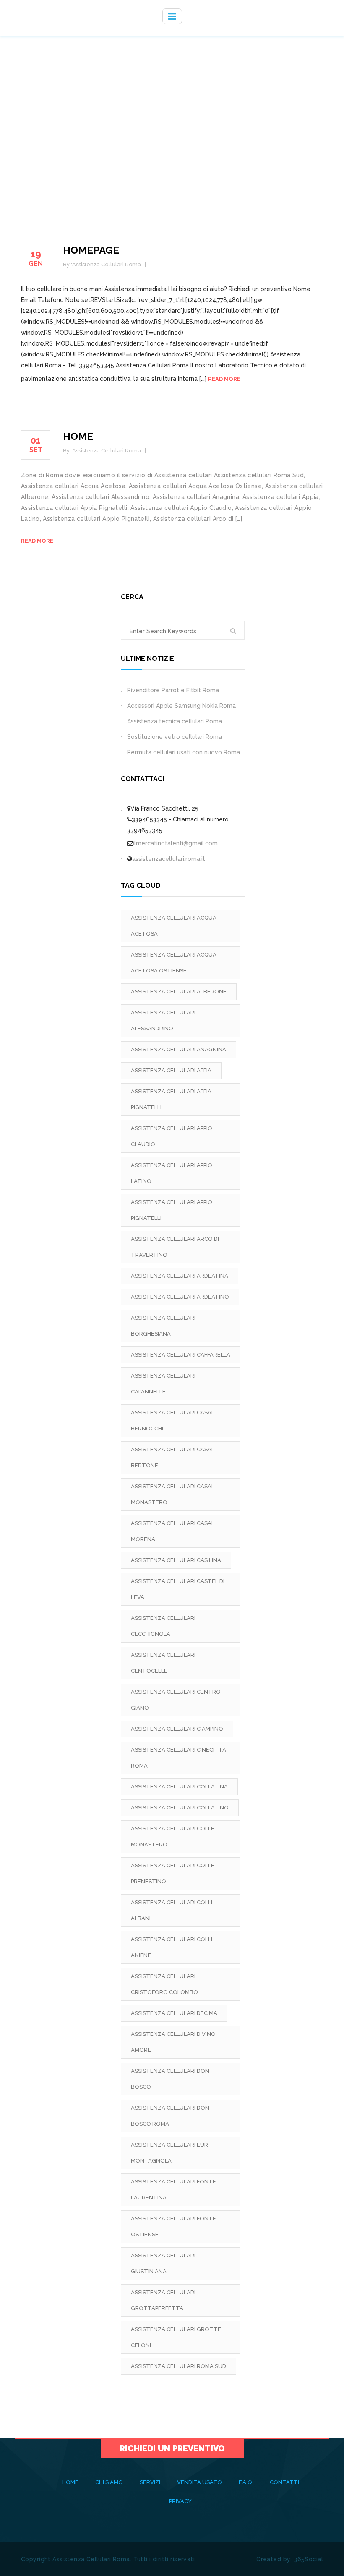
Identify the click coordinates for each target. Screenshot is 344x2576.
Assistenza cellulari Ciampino (177, 1729)
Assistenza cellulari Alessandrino (163, 1020)
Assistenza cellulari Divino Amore (173, 2042)
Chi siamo (109, 2482)
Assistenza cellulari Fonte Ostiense (173, 2226)
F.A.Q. (246, 2482)
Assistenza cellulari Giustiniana (163, 2263)
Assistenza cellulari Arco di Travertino (175, 1247)
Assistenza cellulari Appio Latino (172, 1173)
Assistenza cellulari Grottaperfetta (163, 2300)
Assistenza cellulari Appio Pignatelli (172, 1210)
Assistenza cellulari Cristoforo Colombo (164, 1984)
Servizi (150, 2482)
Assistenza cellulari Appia (171, 1070)
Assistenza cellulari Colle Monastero (173, 1836)
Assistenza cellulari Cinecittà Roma (179, 1758)
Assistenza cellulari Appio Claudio (172, 1136)
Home (78, 436)
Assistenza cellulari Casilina (176, 1560)
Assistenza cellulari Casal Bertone (173, 1457)
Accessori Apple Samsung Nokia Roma (181, 706)
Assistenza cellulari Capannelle (163, 1384)
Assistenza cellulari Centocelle (163, 1663)
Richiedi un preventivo (172, 2449)
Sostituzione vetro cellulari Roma (175, 737)
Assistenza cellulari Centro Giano (176, 1700)
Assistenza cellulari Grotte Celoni (176, 2337)
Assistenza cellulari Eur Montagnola (169, 2153)
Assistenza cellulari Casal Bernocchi (173, 1421)
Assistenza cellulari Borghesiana (163, 1326)
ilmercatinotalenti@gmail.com (175, 843)
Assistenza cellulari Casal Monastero (173, 1494)
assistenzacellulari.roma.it (169, 859)
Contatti (284, 2482)
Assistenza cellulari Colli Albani (172, 1910)
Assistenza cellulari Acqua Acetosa (174, 926)
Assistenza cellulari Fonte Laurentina (173, 2190)
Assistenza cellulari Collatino (180, 1808)
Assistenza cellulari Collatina (179, 1787)
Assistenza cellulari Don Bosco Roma (170, 2116)
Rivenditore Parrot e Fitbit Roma (173, 690)
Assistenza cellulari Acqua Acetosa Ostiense (174, 963)
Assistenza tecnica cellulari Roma (175, 721)
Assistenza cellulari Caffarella (181, 1355)
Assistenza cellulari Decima (174, 2013)
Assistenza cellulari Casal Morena (173, 1531)
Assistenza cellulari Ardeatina (180, 1276)
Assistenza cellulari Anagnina (179, 1049)
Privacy (180, 2501)
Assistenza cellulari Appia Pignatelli (171, 1099)
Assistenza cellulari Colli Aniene (172, 1947)
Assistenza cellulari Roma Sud (179, 2366)
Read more (224, 379)
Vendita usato (199, 2482)
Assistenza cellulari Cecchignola (163, 1626)
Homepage (91, 250)
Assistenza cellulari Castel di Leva (178, 1589)
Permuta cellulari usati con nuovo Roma (184, 752)
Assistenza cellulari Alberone (179, 992)
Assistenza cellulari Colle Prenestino (173, 1873)
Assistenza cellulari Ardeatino (180, 1297)
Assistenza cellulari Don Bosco (170, 2079)
